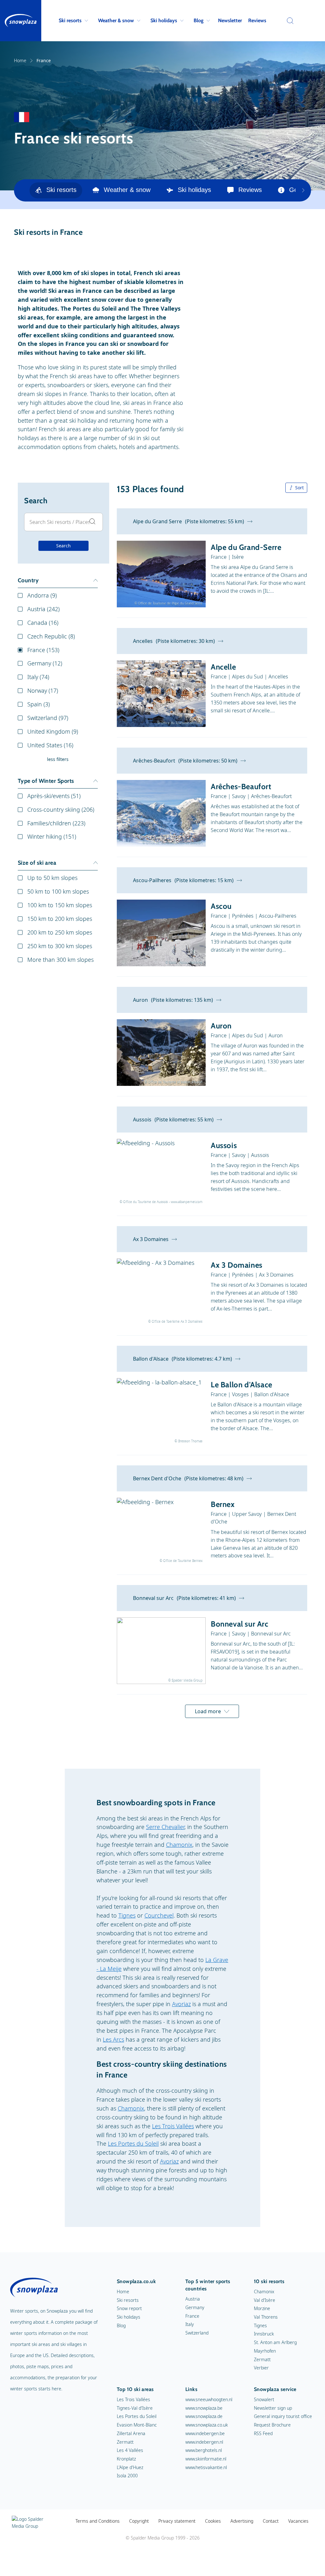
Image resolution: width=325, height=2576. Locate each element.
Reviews (257, 20)
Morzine (262, 2308)
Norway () (43, 690)
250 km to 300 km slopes (60, 946)
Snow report (129, 2308)
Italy (190, 2324)
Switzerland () (48, 718)
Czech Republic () (51, 636)
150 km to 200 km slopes (60, 919)
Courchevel (159, 1915)
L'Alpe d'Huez (130, 2467)
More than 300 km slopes (60, 960)
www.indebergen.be (205, 2433)
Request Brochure (272, 2425)
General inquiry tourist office (283, 2416)
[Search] (289, 21)
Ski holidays (164, 20)
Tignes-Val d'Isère (135, 2408)
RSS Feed (263, 2433)
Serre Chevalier (165, 1827)
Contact (271, 2521)
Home (20, 60)
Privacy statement (177, 2521)
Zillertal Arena (131, 2433)
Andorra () (42, 595)
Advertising (242, 2521)
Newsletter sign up (273, 2408)
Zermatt (262, 2359)
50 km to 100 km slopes (58, 891)
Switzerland (197, 2333)
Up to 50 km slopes (52, 878)
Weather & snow (116, 20)
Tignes (127, 1915)
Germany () (45, 663)
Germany (195, 2307)
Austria (193, 2299)
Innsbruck (264, 2334)
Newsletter (230, 20)
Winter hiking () (52, 836)
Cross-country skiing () (61, 809)
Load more (208, 1711)
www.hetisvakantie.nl (206, 2467)
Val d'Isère (265, 2300)
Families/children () (56, 823)
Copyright (139, 2521)
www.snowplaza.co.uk (207, 2425)
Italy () (38, 677)
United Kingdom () (53, 731)
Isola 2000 (127, 2476)
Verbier (261, 2368)
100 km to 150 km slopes (60, 905)
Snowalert (264, 2399)
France (192, 2316)
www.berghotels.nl (204, 2450)
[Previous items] (303, 190)
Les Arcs (113, 2039)
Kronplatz (126, 2459)
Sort (299, 488)
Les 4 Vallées (130, 2450)
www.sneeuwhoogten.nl (209, 2399)
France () (43, 650)
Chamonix (179, 1845)
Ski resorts (70, 20)
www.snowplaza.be (204, 2408)
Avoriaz (181, 2004)
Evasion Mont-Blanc (137, 2425)
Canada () (43, 623)
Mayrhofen (265, 2351)
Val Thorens (266, 2317)
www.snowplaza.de (204, 2416)
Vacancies (298, 2521)
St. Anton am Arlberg (275, 2342)
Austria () (43, 609)
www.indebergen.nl (204, 2442)
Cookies (213, 2521)
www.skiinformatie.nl (206, 2459)
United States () (50, 745)
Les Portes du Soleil (133, 2143)
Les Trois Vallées (173, 2126)
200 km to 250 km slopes (60, 932)
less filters (58, 759)
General (300, 190)
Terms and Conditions (98, 2521)
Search (63, 546)
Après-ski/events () (54, 796)
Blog (199, 20)
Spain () (39, 704)
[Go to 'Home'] (21, 21)
